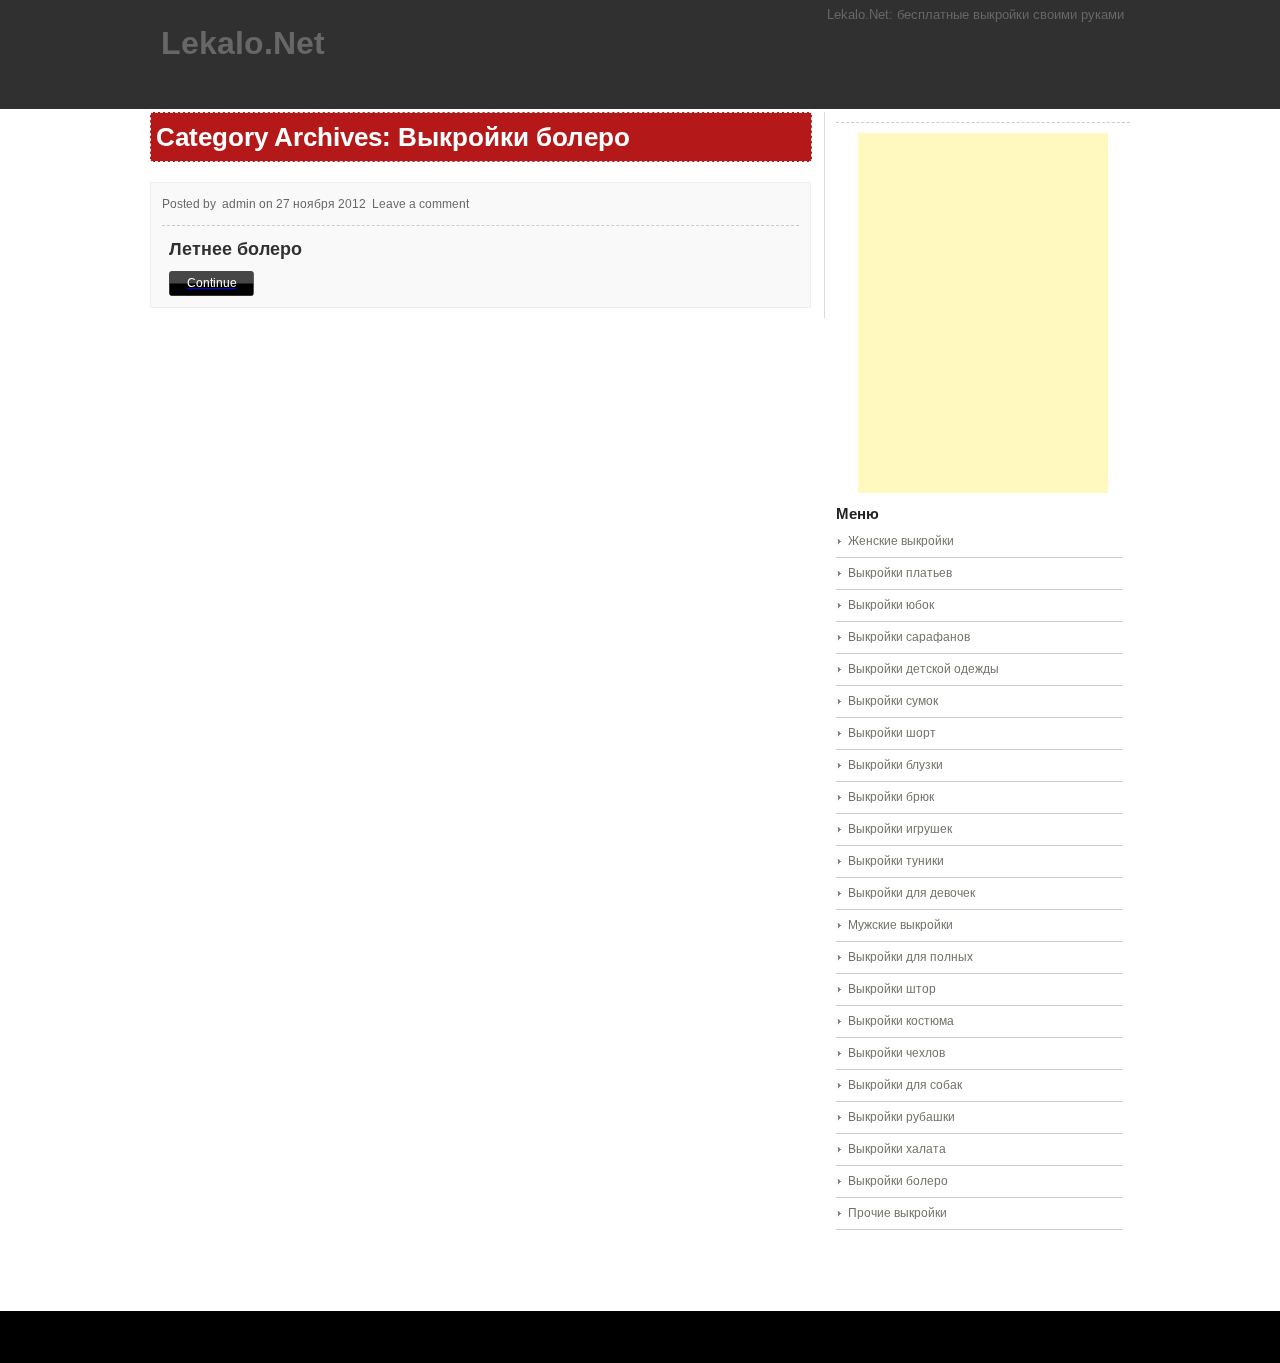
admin (239, 204)
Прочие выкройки (897, 1213)
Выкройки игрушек (900, 829)
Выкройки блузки (895, 765)
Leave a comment (420, 204)
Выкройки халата (897, 1149)
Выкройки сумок (893, 701)
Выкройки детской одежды (923, 669)
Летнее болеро (235, 249)
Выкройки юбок (891, 605)
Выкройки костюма (901, 1021)
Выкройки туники (896, 861)
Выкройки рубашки (901, 1117)
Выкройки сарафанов (909, 637)
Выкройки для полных (910, 957)
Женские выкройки (901, 541)
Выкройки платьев (900, 573)
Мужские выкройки (900, 925)
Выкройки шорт (892, 733)
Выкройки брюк (891, 797)
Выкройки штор (892, 989)
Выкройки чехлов (896, 1053)
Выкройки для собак (905, 1085)
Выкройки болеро (898, 1181)
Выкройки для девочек (911, 893)
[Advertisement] (983, 313)
